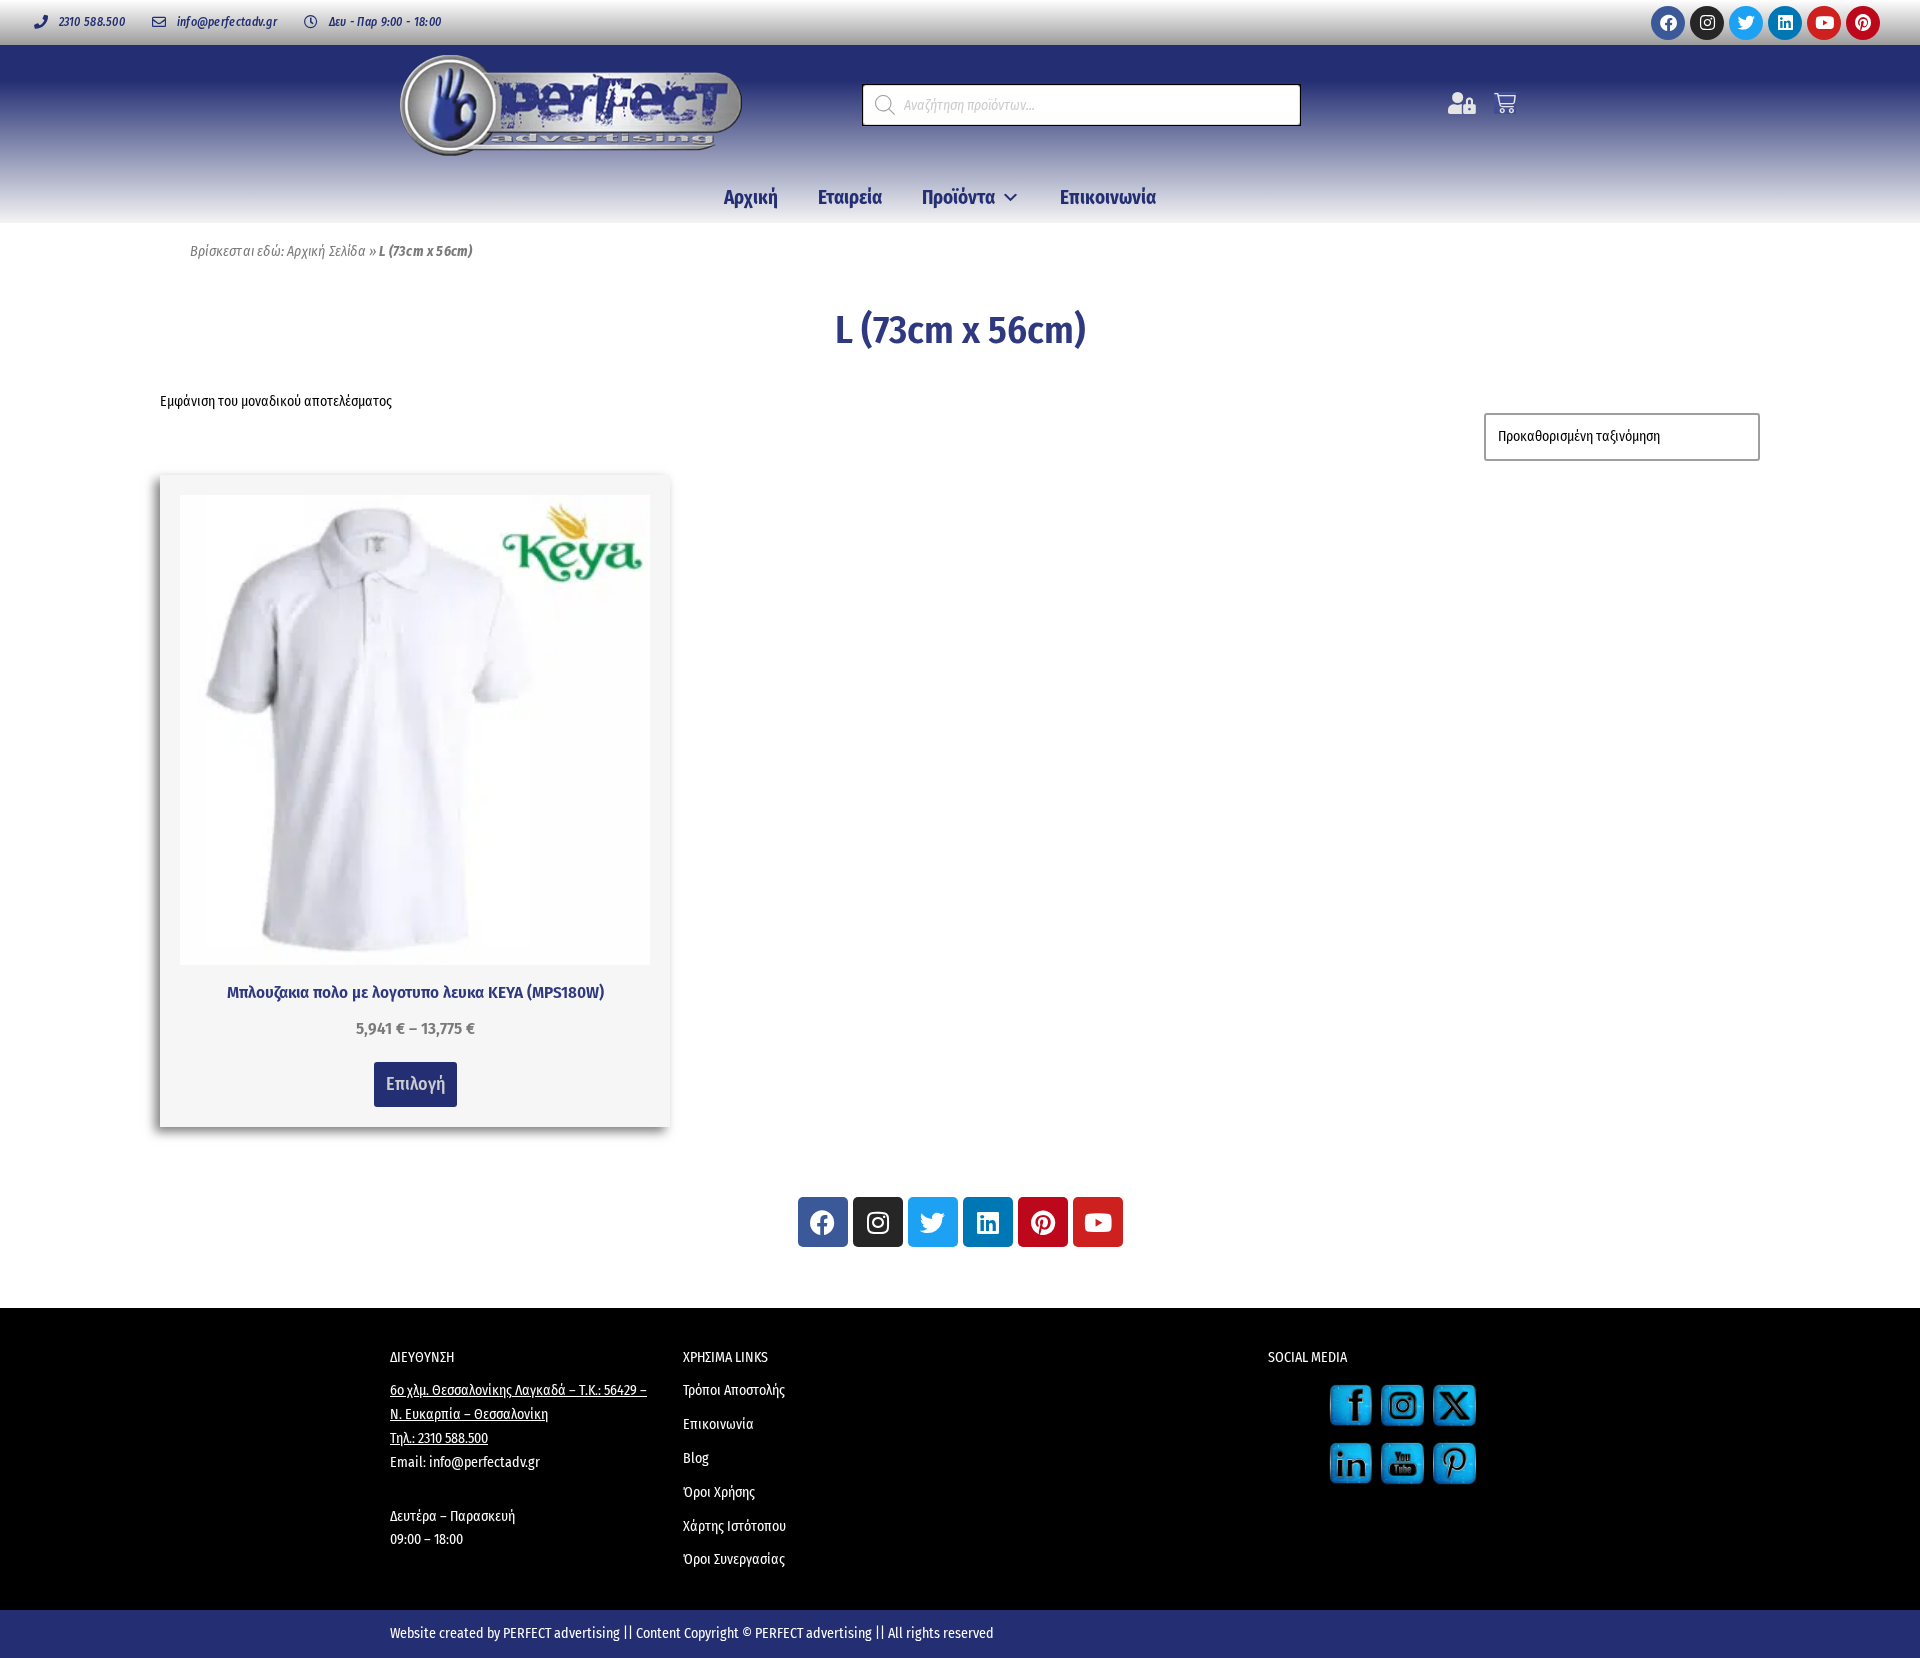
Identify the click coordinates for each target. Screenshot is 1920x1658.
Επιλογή (415, 1084)
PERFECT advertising (563, 1633)
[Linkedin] (1785, 23)
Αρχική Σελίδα (326, 251)
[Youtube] (1824, 23)
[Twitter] (1746, 23)
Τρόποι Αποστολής (734, 1390)
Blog (696, 1458)
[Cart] (1505, 103)
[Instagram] (1707, 23)
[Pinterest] (1863, 23)
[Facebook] (1668, 23)
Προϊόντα (958, 197)
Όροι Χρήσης (719, 1492)
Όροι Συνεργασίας (734, 1559)
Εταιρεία (850, 197)
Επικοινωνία (1108, 197)
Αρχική (751, 197)
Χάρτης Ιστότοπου (734, 1526)
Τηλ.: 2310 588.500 (439, 1438)
